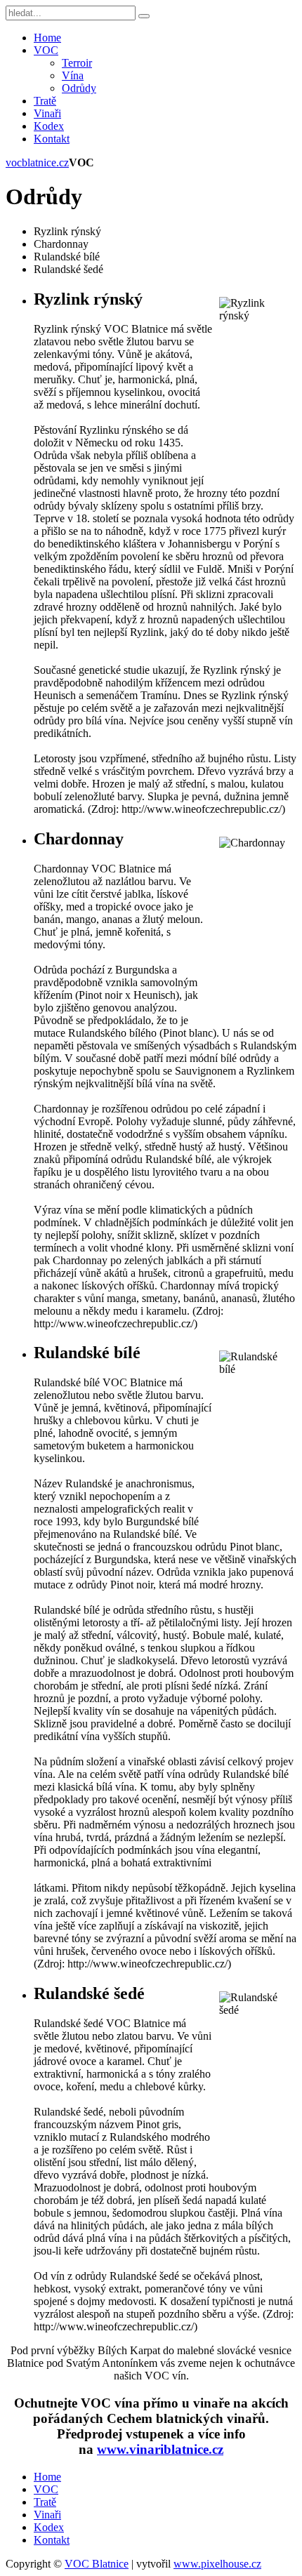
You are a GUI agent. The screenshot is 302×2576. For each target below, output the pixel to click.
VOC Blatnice (97, 2564)
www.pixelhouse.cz (217, 2564)
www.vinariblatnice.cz (160, 2449)
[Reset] (144, 16)
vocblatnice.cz (37, 162)
